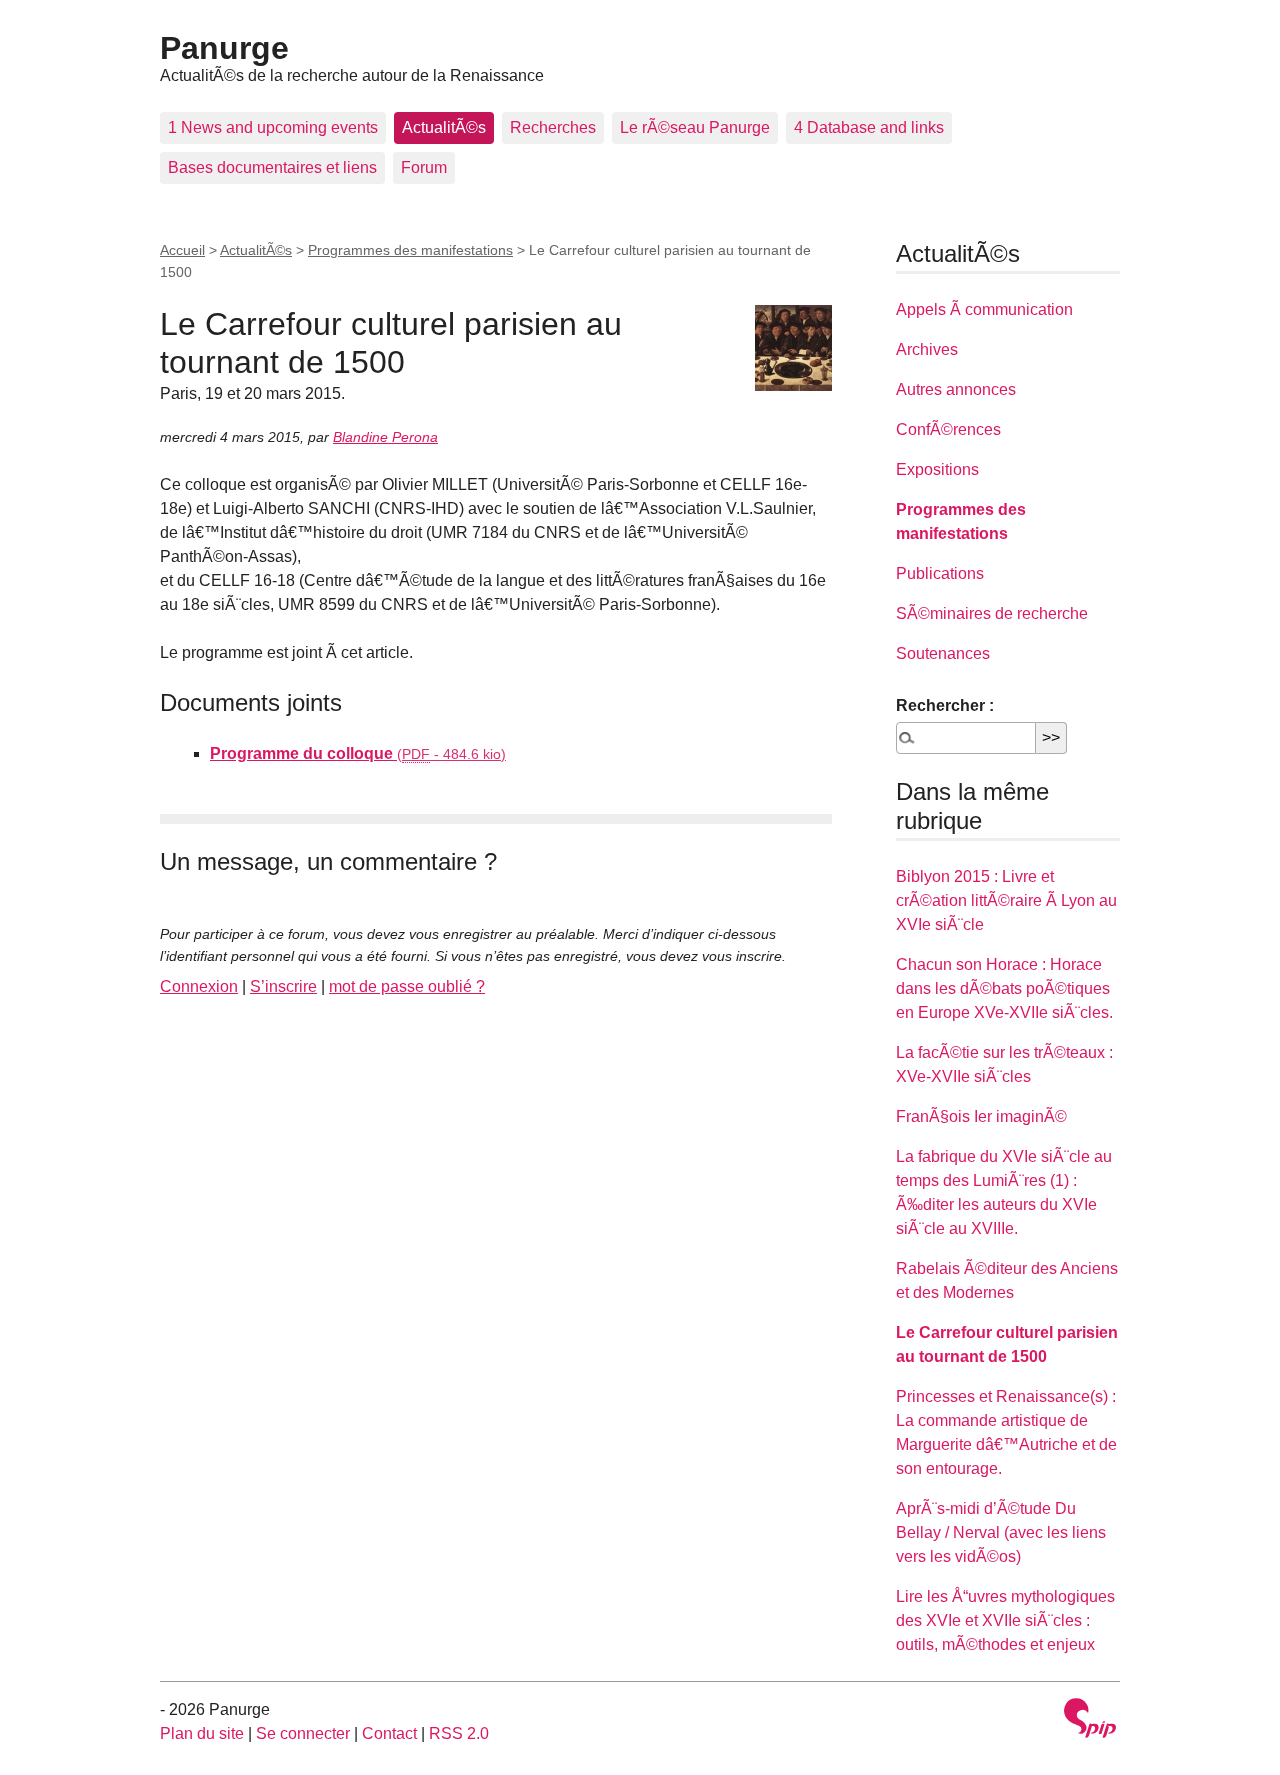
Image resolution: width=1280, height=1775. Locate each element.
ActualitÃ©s (444, 127)
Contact (389, 1733)
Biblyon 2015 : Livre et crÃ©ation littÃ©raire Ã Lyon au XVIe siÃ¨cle (1006, 900)
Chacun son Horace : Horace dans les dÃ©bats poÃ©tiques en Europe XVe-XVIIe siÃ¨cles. (1004, 988)
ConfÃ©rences (948, 429)
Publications (940, 573)
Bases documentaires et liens (272, 167)
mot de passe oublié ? (407, 986)
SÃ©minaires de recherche (992, 613)
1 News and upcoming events (273, 127)
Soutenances (943, 653)
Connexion (199, 986)
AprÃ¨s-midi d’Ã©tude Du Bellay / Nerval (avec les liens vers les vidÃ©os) (1001, 1532)
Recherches (553, 127)
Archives (927, 349)
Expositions (937, 469)
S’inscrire (283, 986)
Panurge (224, 48)
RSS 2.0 (459, 1733)
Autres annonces (956, 389)
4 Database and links (869, 127)
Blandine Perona (385, 437)
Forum (424, 167)
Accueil (182, 250)
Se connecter (303, 1733)
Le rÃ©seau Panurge (695, 127)
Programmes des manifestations (410, 250)
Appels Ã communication (984, 309)
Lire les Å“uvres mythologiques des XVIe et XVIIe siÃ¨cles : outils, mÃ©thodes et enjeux (1005, 1620)
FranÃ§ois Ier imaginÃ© (981, 1116)
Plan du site (202, 1733)
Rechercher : (945, 705)
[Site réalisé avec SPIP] (1090, 1720)
